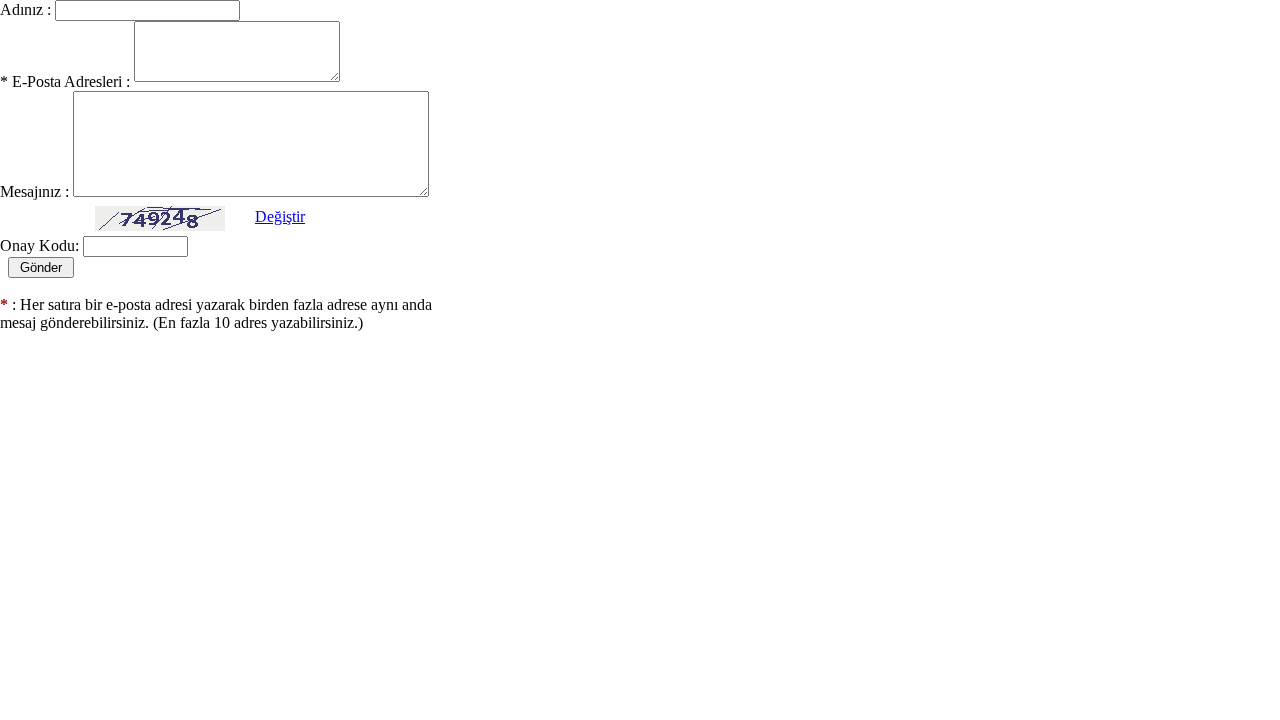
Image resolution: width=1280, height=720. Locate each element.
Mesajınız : (34, 191)
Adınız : (25, 9)
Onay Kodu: (39, 245)
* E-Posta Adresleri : (65, 81)
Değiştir (280, 216)
